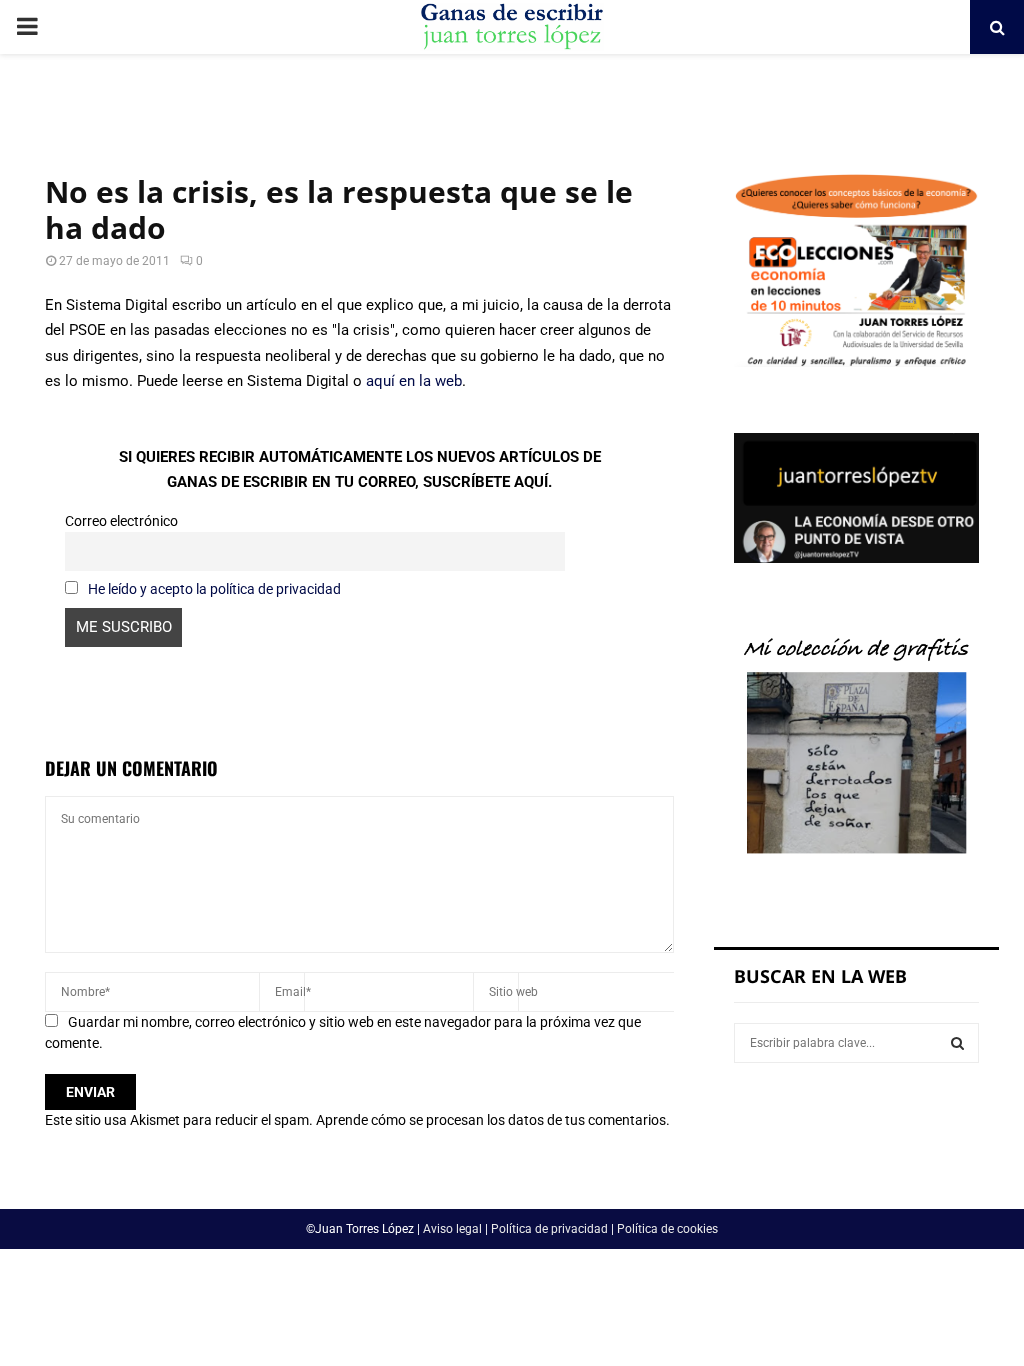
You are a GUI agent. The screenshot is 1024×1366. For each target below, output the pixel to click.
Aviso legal (452, 1229)
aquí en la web (414, 381)
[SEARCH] (957, 1043)
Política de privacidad (549, 1229)
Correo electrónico (121, 521)
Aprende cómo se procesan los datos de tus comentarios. (493, 1120)
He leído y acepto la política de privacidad (214, 589)
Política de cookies (667, 1229)
